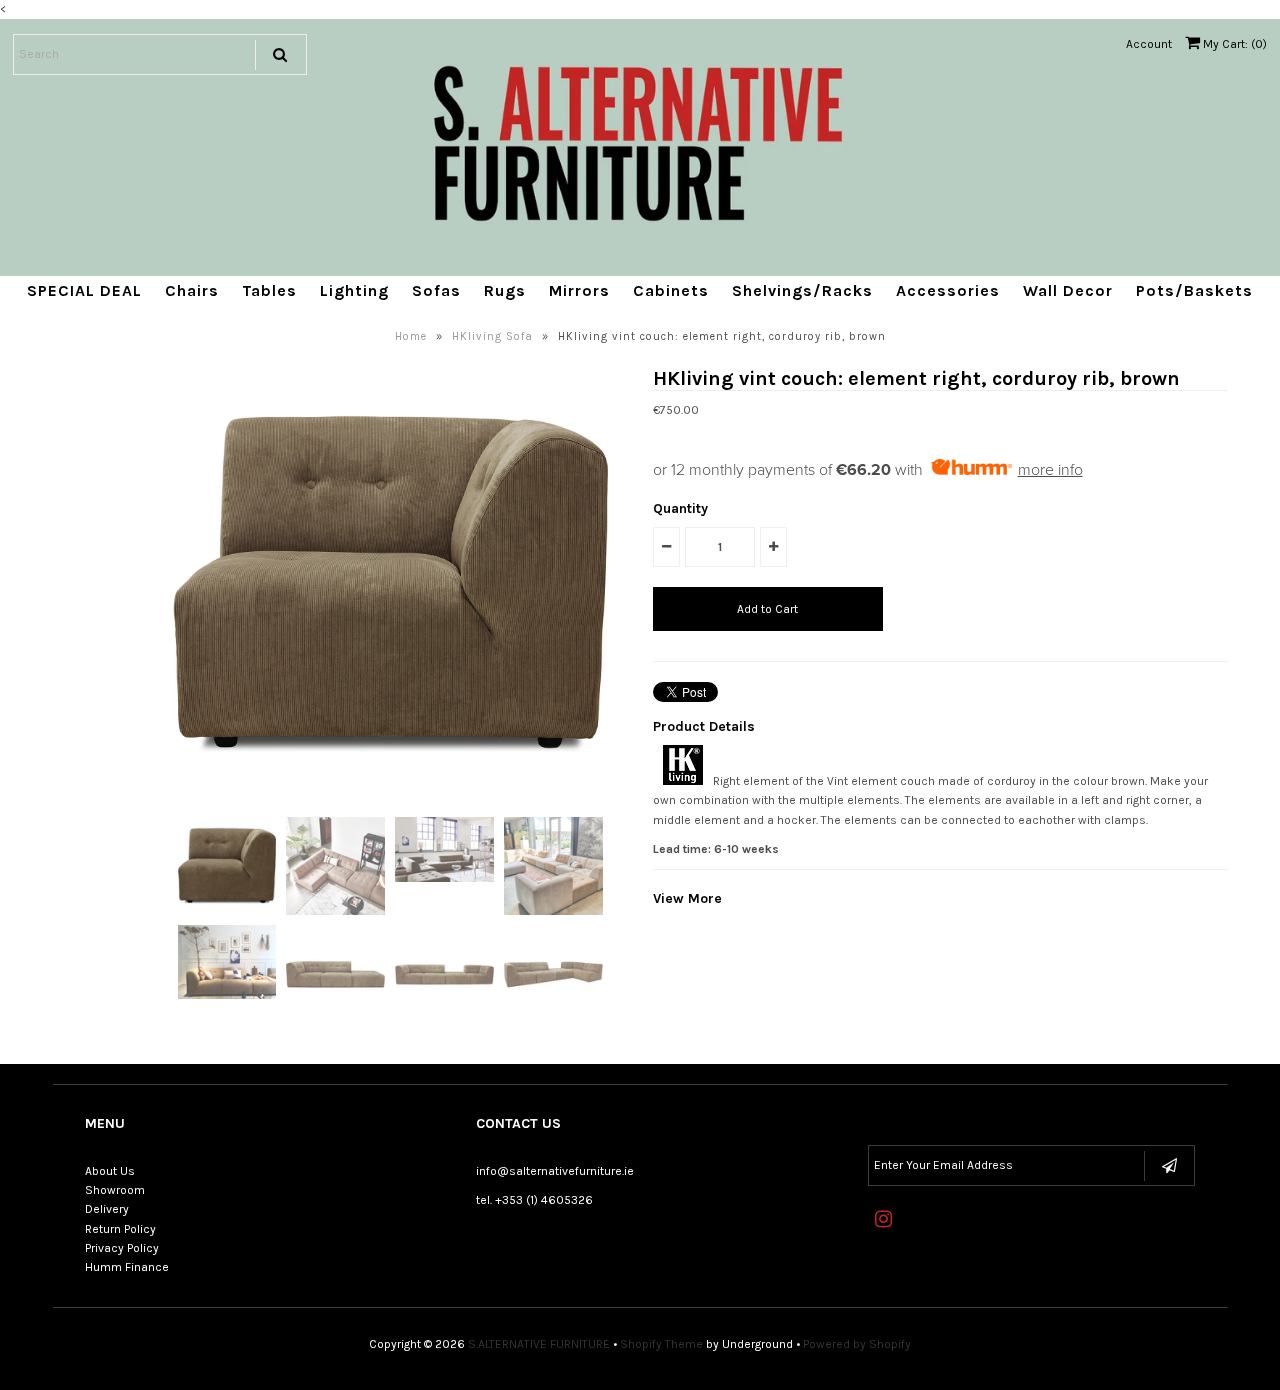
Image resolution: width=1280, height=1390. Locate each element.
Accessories (948, 290)
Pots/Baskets (1194, 290)
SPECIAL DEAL (84, 290)
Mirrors (579, 290)
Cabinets (671, 290)
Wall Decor (1068, 290)
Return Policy (120, 1229)
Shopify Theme (661, 1344)
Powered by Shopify (857, 1344)
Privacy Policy (122, 1248)
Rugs (505, 290)
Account (1149, 44)
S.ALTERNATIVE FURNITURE (539, 1344)
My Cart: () (1233, 44)
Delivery (107, 1209)
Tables (269, 290)
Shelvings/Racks (802, 290)
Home (411, 336)
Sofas (436, 290)
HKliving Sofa (492, 336)
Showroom (115, 1190)
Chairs (192, 290)
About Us (110, 1171)
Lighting (354, 290)
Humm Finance (127, 1267)
